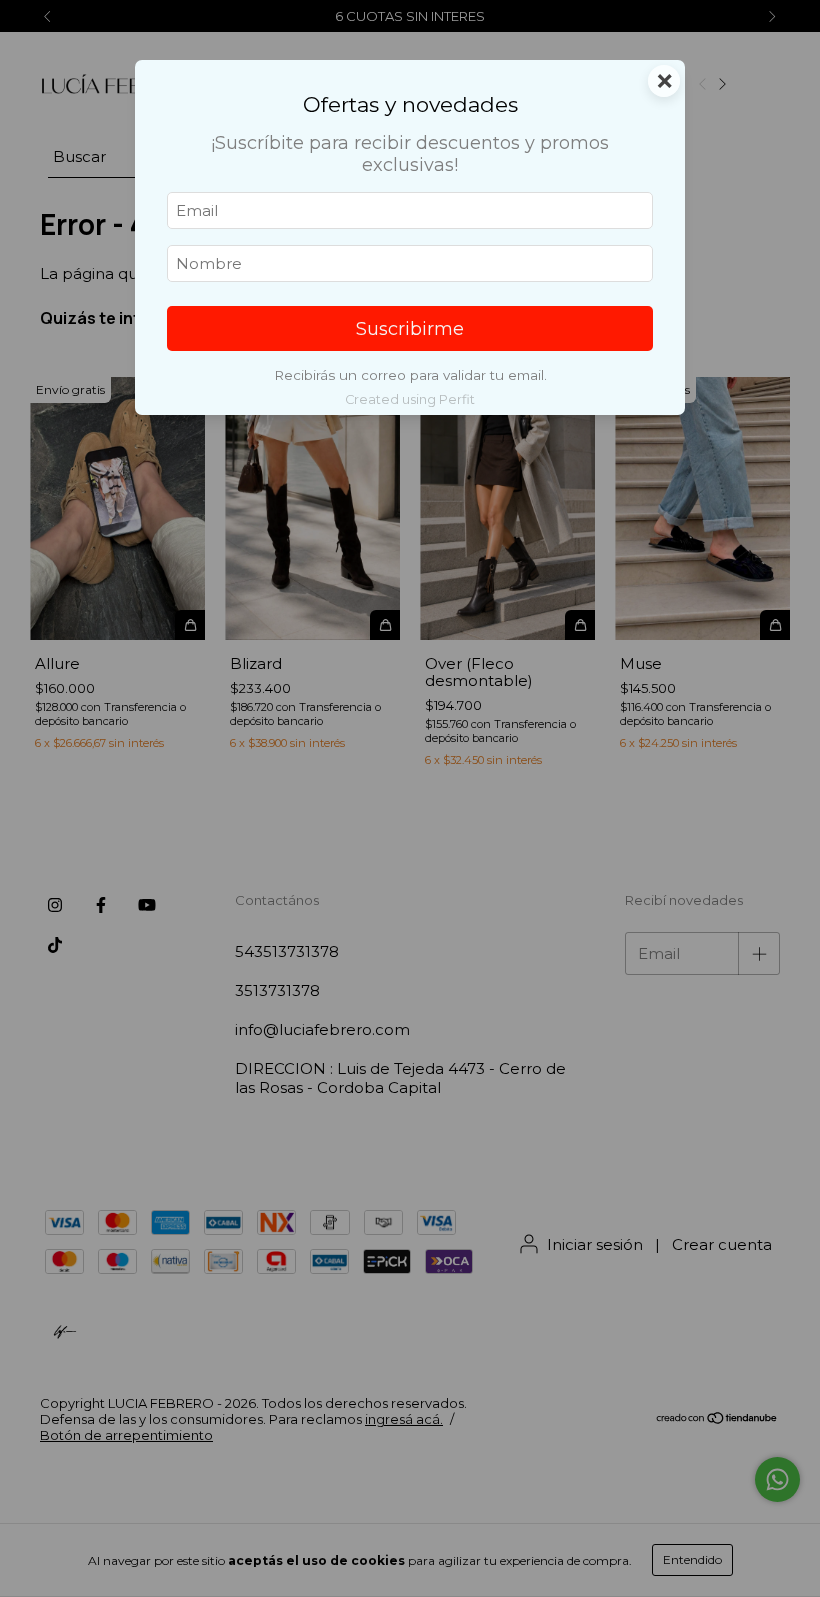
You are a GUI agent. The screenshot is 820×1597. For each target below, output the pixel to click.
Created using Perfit (410, 399)
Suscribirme (410, 329)
